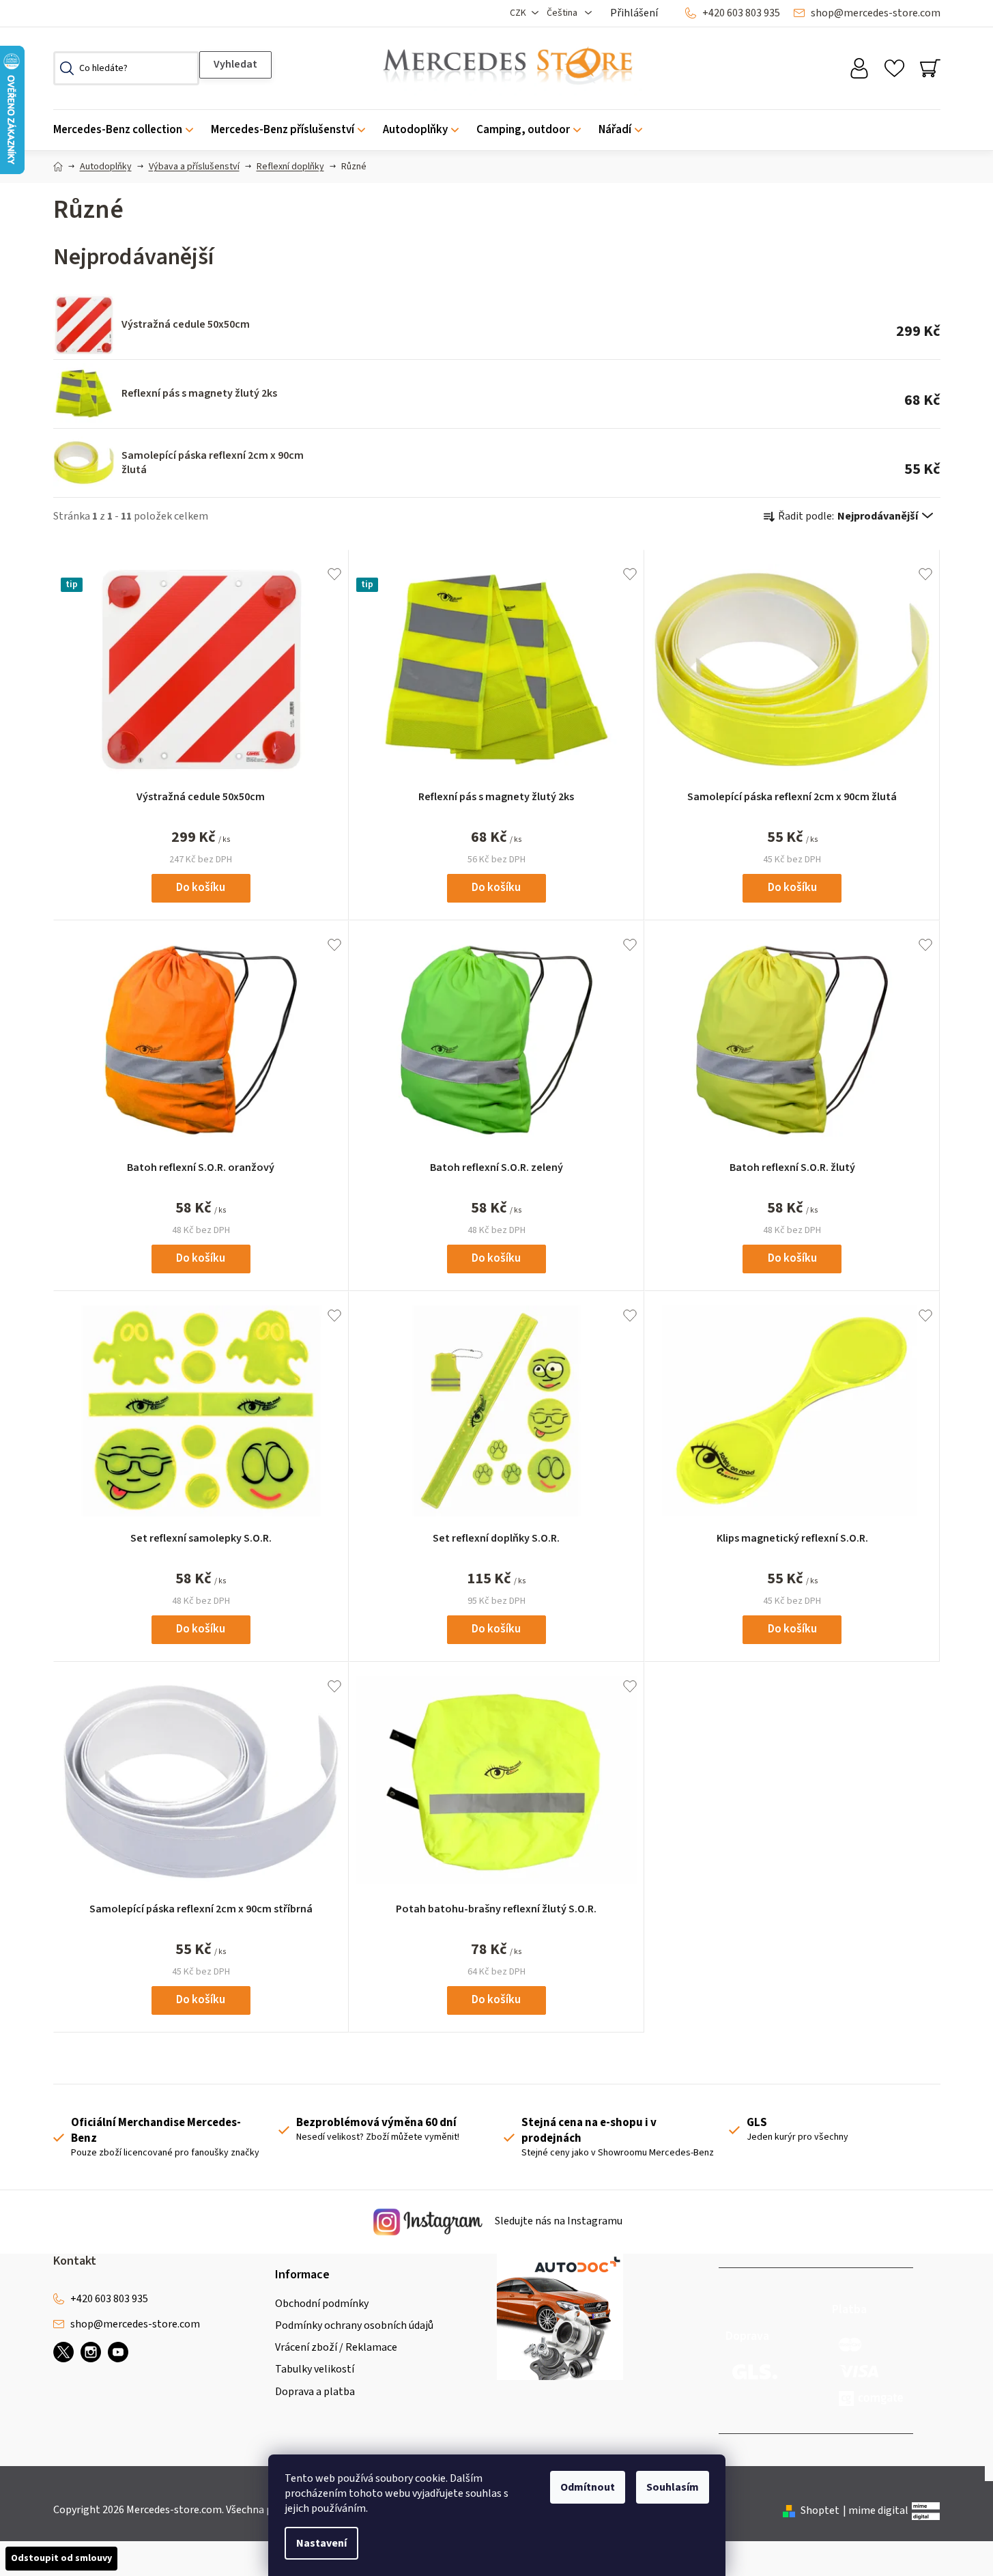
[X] (63, 2352)
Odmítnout (588, 2487)
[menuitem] (128, 130)
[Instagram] (91, 2352)
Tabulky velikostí (315, 2369)
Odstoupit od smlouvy (61, 2558)
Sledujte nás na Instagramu (558, 2222)
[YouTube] (118, 2352)
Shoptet (820, 2510)
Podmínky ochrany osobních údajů (354, 2325)
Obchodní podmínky (322, 2304)
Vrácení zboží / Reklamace (336, 2347)
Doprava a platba (315, 2392)
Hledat (235, 65)
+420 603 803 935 (741, 13)
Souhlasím (673, 2487)
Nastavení (321, 2543)
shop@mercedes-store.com (876, 13)
